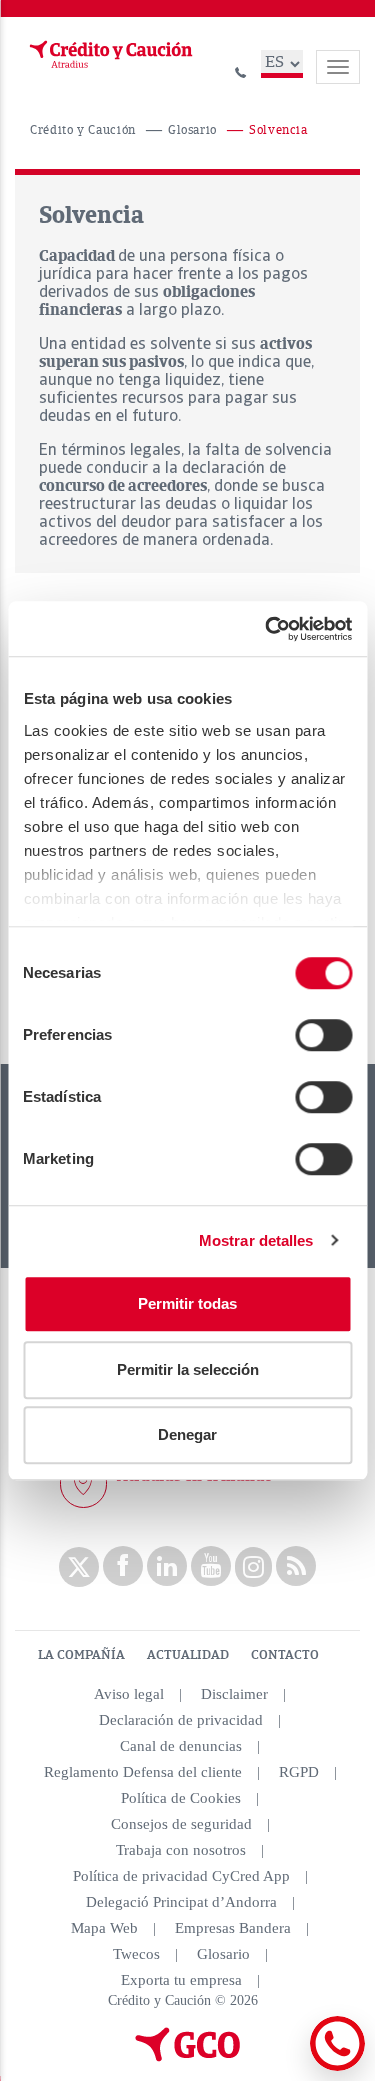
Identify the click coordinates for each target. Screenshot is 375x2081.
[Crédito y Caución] (109, 55)
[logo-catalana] (188, 2057)
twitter (79, 1567)
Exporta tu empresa (181, 1980)
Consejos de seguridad (181, 1824)
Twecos (136, 1954)
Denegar (187, 1434)
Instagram (253, 1567)
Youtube (211, 1566)
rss (296, 1566)
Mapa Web (104, 1928)
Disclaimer (234, 1694)
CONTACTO (285, 1655)
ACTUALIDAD (188, 1655)
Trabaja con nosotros (181, 1850)
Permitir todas (187, 1303)
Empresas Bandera (233, 1928)
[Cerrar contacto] (283, 2067)
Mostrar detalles (256, 1240)
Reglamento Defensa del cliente (143, 1772)
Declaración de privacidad (181, 1720)
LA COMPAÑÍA (81, 1655)
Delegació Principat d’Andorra (181, 1902)
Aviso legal (129, 1694)
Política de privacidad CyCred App (181, 1876)
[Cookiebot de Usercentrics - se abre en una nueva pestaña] (267, 629)
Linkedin (167, 1566)
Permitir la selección (188, 1369)
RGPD (299, 1772)
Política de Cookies (181, 1798)
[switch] (323, 1035)
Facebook (123, 1566)
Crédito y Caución (83, 130)
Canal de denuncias (181, 1746)
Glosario (192, 130)
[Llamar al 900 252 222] (241, 69)
